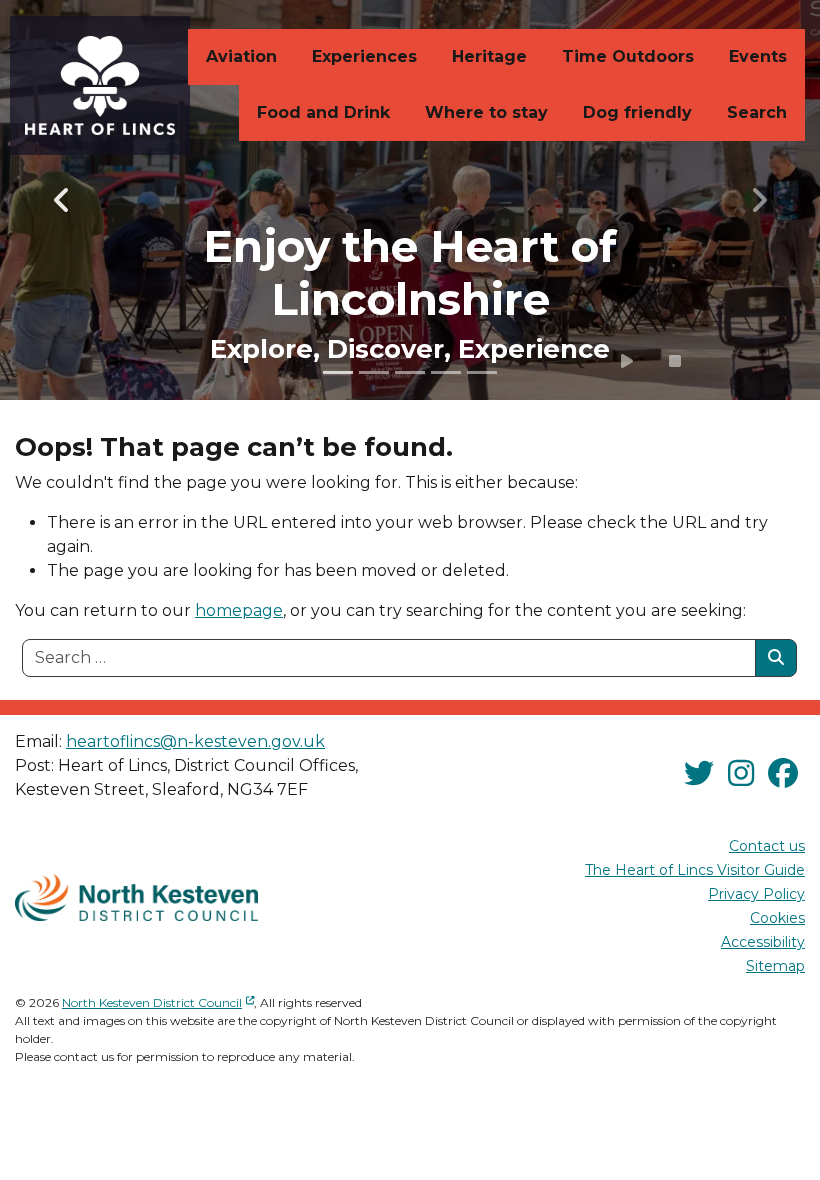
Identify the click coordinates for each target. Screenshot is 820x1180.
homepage (239, 610)
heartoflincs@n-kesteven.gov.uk (195, 741)
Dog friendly (637, 112)
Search (757, 112)
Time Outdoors (628, 56)
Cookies (777, 918)
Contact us (767, 846)
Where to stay (486, 112)
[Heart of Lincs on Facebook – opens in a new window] (783, 773)
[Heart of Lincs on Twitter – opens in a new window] (699, 773)
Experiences (364, 56)
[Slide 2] (374, 372)
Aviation (241, 56)
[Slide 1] (338, 372)
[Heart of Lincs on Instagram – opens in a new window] (741, 773)
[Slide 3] (410, 372)
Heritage (489, 56)
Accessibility (763, 942)
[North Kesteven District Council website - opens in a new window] (136, 897)
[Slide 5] (482, 372)
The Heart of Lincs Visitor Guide (695, 870)
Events (758, 56)
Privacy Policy (756, 894)
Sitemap (775, 966)
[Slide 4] (446, 372)
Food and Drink (323, 112)
